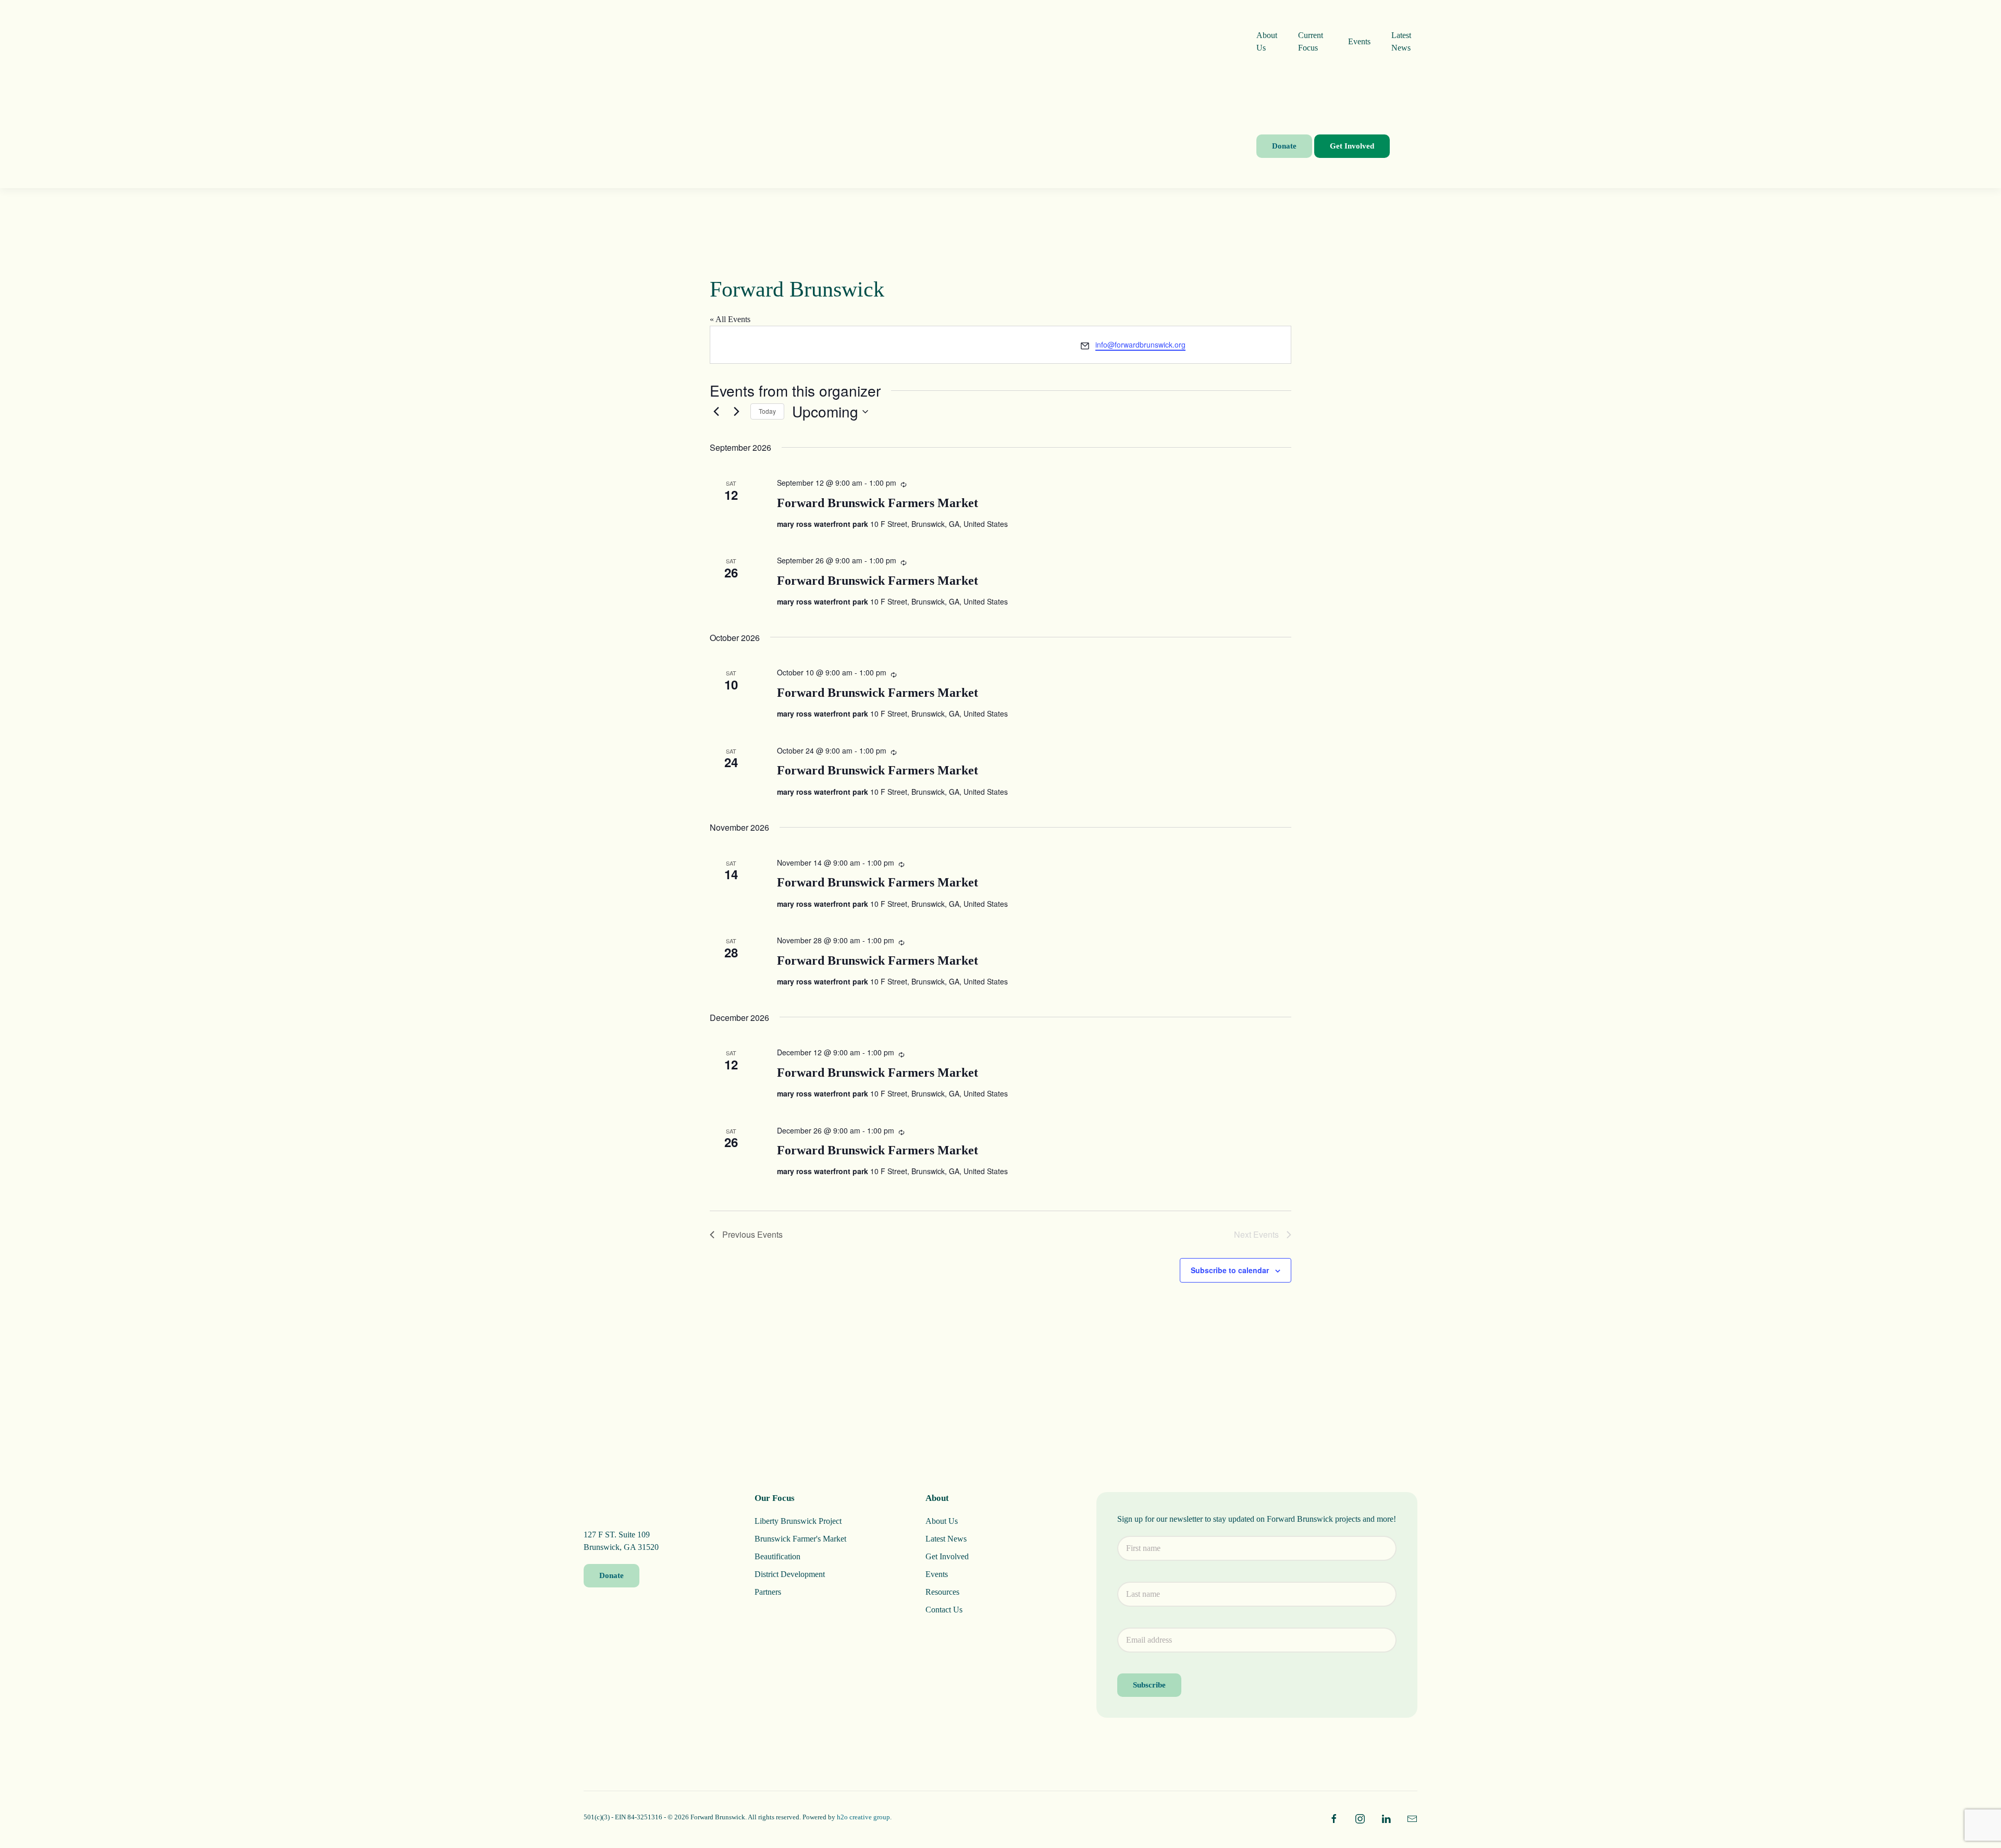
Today (767, 411)
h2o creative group (863, 1817)
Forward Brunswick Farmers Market (878, 503)
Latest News (1401, 41)
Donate (1284, 146)
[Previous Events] (716, 412)
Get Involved (1352, 146)
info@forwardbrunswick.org (1140, 344)
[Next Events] (736, 412)
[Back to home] (920, 94)
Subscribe (1149, 1685)
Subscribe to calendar (1230, 1270)
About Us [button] (1267, 41)
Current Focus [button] (1311, 41)
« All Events (730, 319)
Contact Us (944, 1610)
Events (1359, 41)
